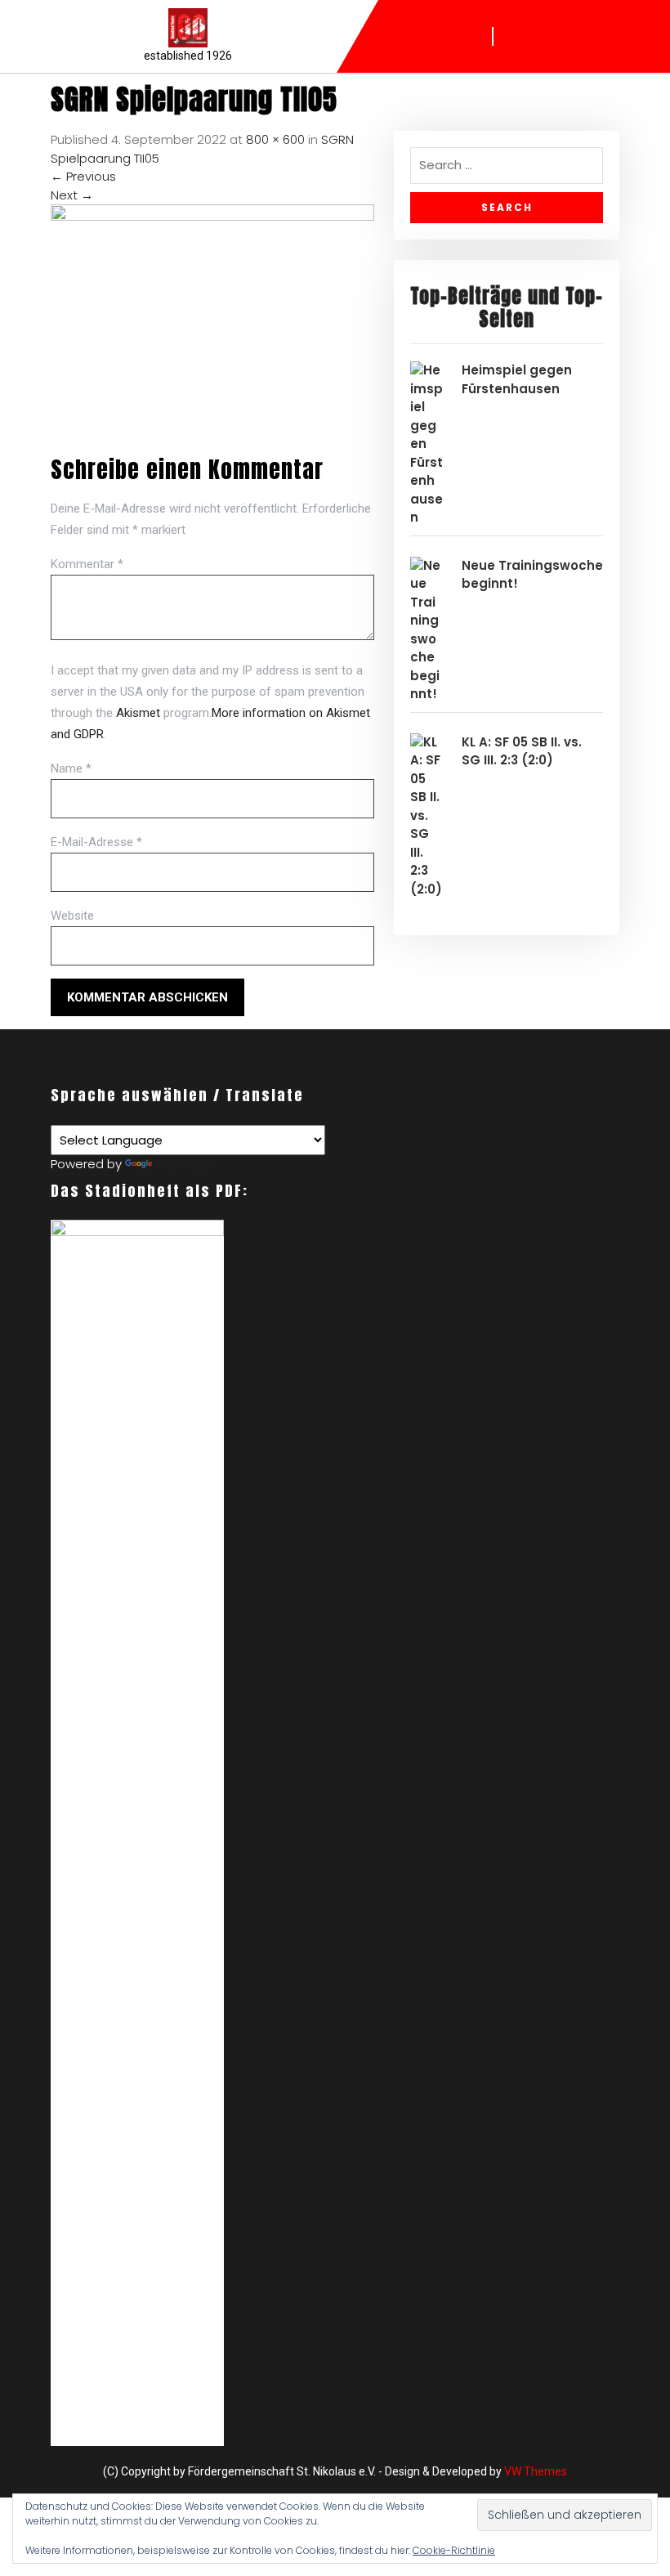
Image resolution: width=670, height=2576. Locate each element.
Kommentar (87, 564)
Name (71, 768)
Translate (183, 1164)
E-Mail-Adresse (96, 842)
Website (72, 916)
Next (72, 195)
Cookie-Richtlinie (454, 2550)
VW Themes (534, 2471)
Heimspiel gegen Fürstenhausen (517, 379)
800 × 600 (275, 139)
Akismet (138, 713)
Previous (83, 176)
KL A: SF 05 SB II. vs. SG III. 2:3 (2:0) (522, 751)
